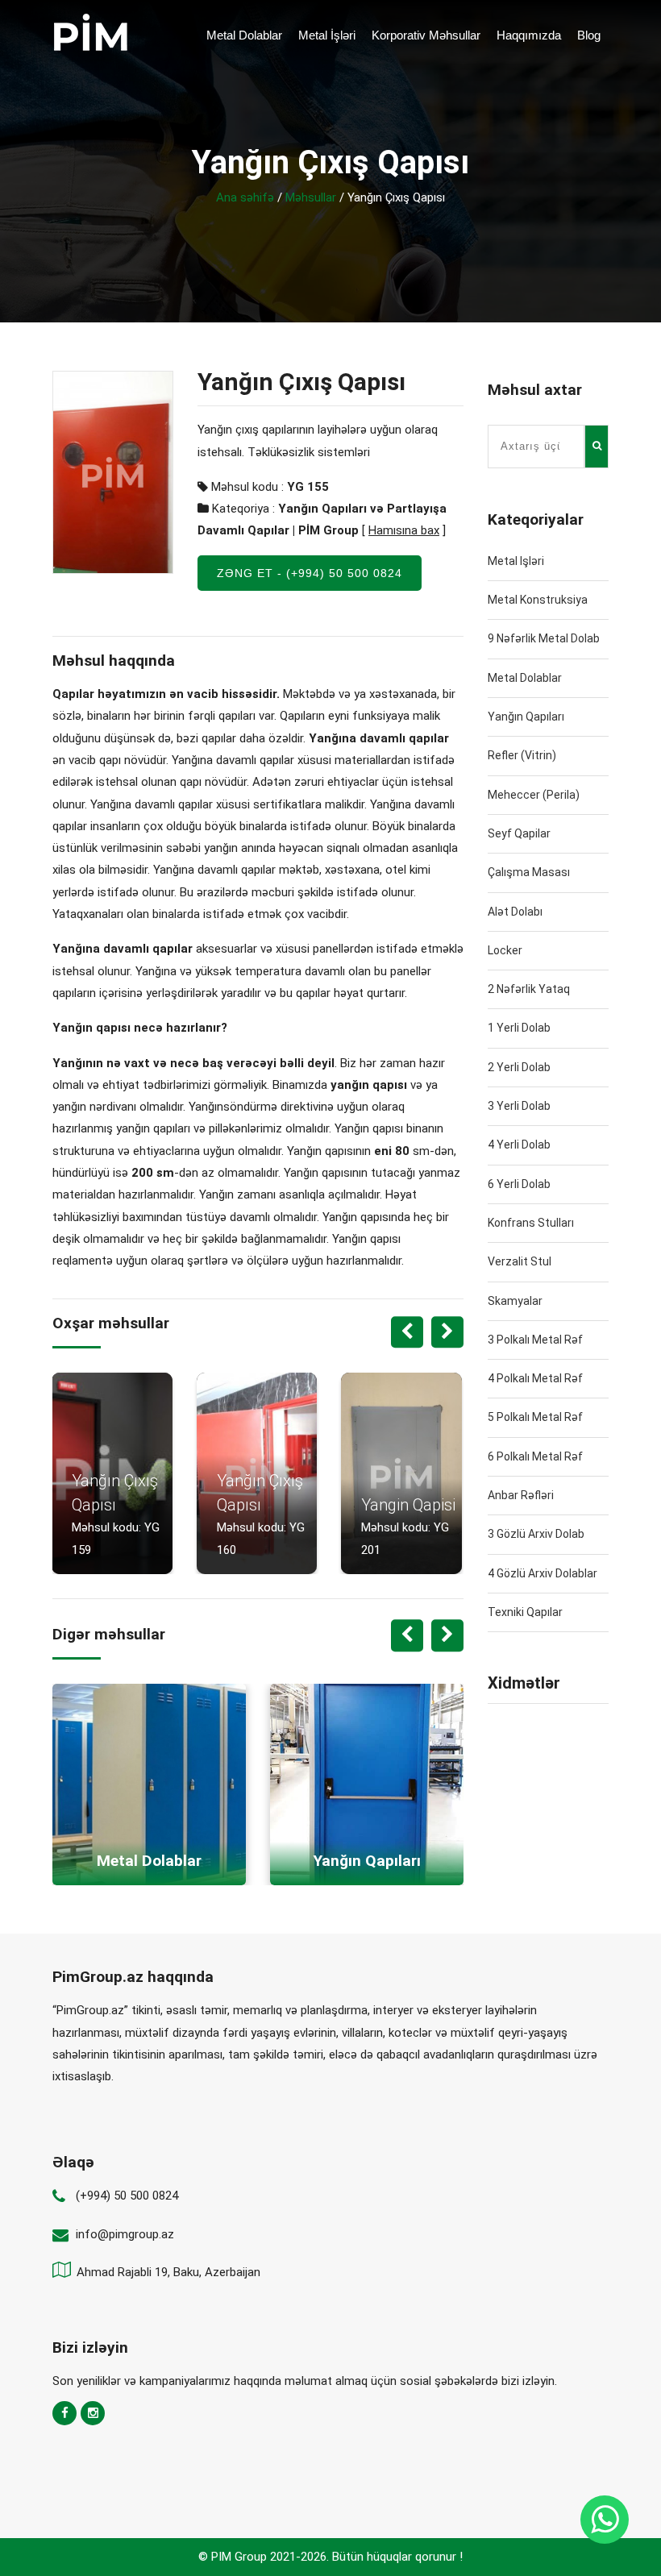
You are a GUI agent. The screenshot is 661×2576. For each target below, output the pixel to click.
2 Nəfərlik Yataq (529, 989)
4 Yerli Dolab (519, 1145)
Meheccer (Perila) (534, 795)
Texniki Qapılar (525, 1612)
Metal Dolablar (244, 35)
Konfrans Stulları (531, 1223)
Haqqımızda (529, 35)
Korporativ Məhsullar (426, 35)
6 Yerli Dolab (519, 1184)
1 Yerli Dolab (519, 1028)
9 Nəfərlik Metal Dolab (544, 638)
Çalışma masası (529, 872)
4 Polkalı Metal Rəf (535, 1378)
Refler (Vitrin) (522, 755)
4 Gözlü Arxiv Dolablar (543, 1573)
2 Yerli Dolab (519, 1067)
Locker (505, 950)
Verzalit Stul (520, 1261)
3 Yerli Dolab (519, 1106)
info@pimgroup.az (125, 2234)
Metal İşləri (327, 35)
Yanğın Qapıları (526, 717)
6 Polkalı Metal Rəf (535, 1456)
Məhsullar (311, 197)
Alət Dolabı (515, 912)
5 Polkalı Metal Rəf (535, 1417)
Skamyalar (515, 1301)
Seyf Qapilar (519, 833)
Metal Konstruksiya (538, 600)
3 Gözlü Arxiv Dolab (536, 1534)
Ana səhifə (245, 197)
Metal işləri (516, 561)
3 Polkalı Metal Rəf (535, 1340)
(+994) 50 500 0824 (127, 2196)
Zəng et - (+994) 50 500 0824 (310, 573)
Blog (589, 35)
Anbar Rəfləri (521, 1495)
